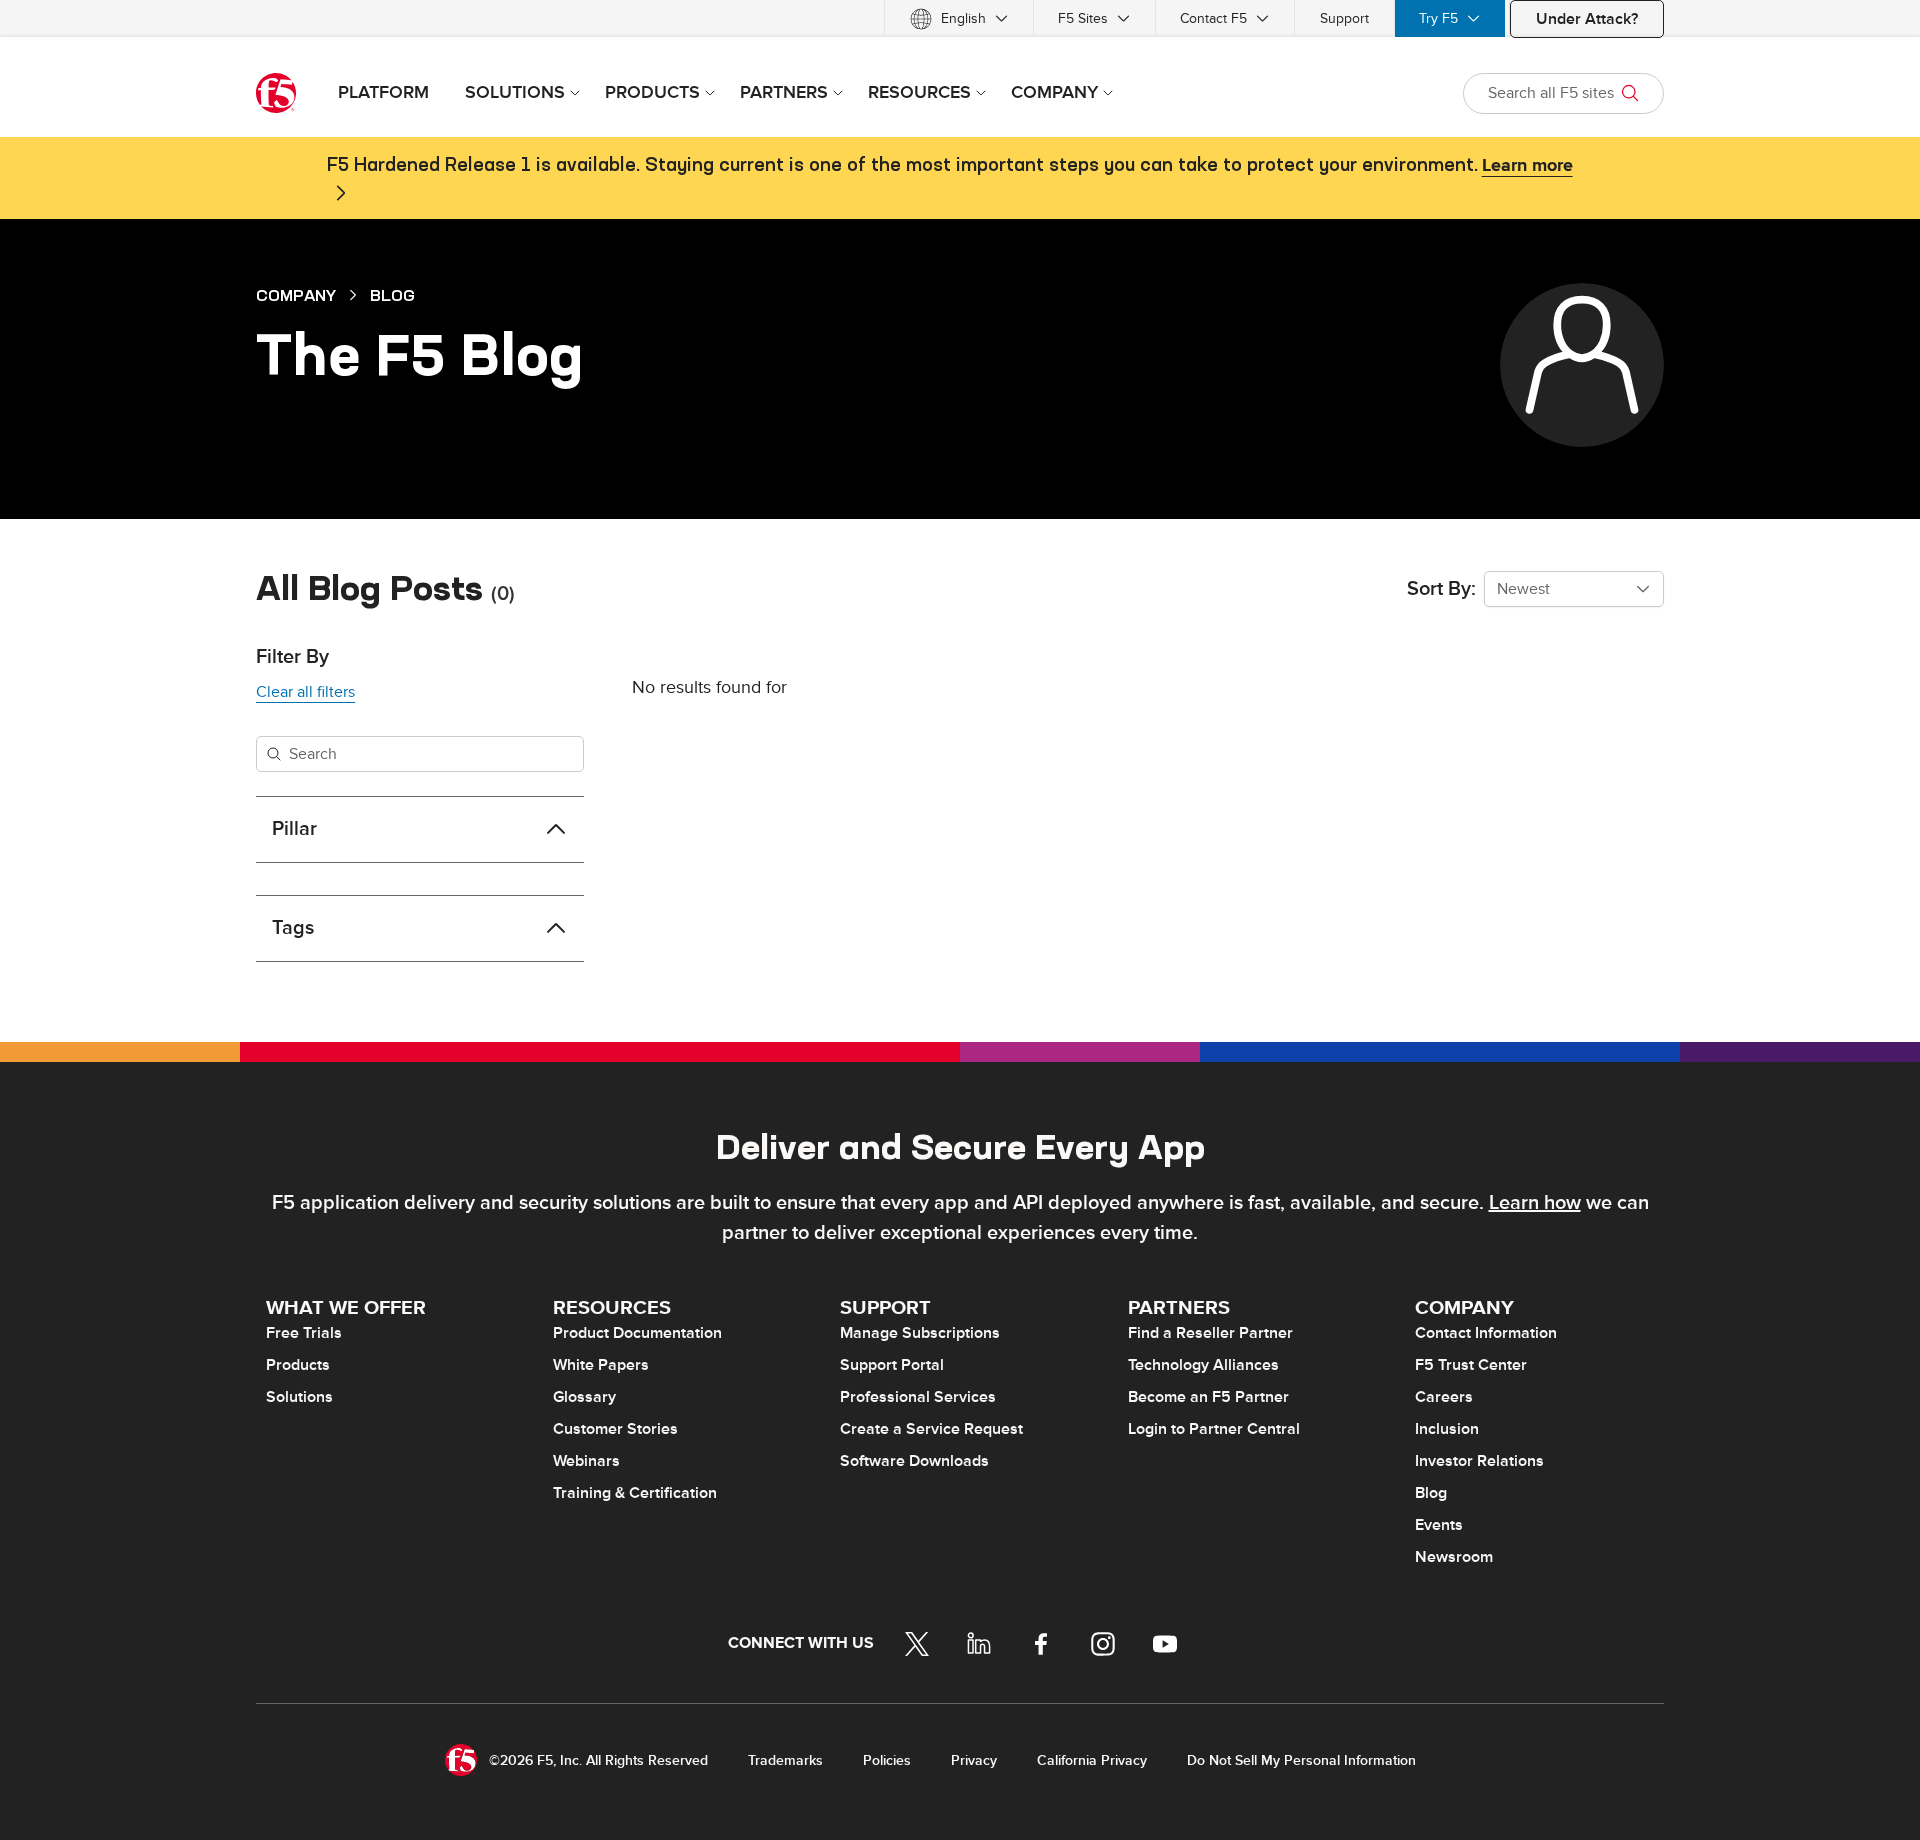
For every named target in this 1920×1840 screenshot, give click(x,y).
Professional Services (918, 1397)
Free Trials (304, 1333)
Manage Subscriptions (920, 1333)
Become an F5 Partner (1208, 1397)
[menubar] (960, 18)
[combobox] (1574, 589)
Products (298, 1365)
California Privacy (1092, 1760)
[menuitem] (959, 18)
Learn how (1535, 1203)
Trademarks (785, 1760)
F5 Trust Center (1471, 1365)
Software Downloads (914, 1461)
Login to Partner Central (1214, 1429)
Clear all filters (305, 692)
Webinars (586, 1461)
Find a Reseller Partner (1210, 1333)
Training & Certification (635, 1493)
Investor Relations (1479, 1461)
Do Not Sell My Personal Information (1301, 1760)
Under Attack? (1587, 19)
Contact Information (1486, 1333)
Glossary (584, 1397)
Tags (293, 928)
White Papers (601, 1365)
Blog (392, 295)
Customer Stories (615, 1429)
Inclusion (1447, 1429)
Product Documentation (637, 1333)
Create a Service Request (931, 1429)
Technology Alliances (1203, 1365)
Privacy (974, 1760)
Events (1439, 1525)
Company (296, 295)
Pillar (294, 829)
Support (1344, 18)
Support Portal (892, 1365)
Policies (887, 1760)
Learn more (1527, 166)
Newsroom (1454, 1557)
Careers (1444, 1397)
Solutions (299, 1397)
